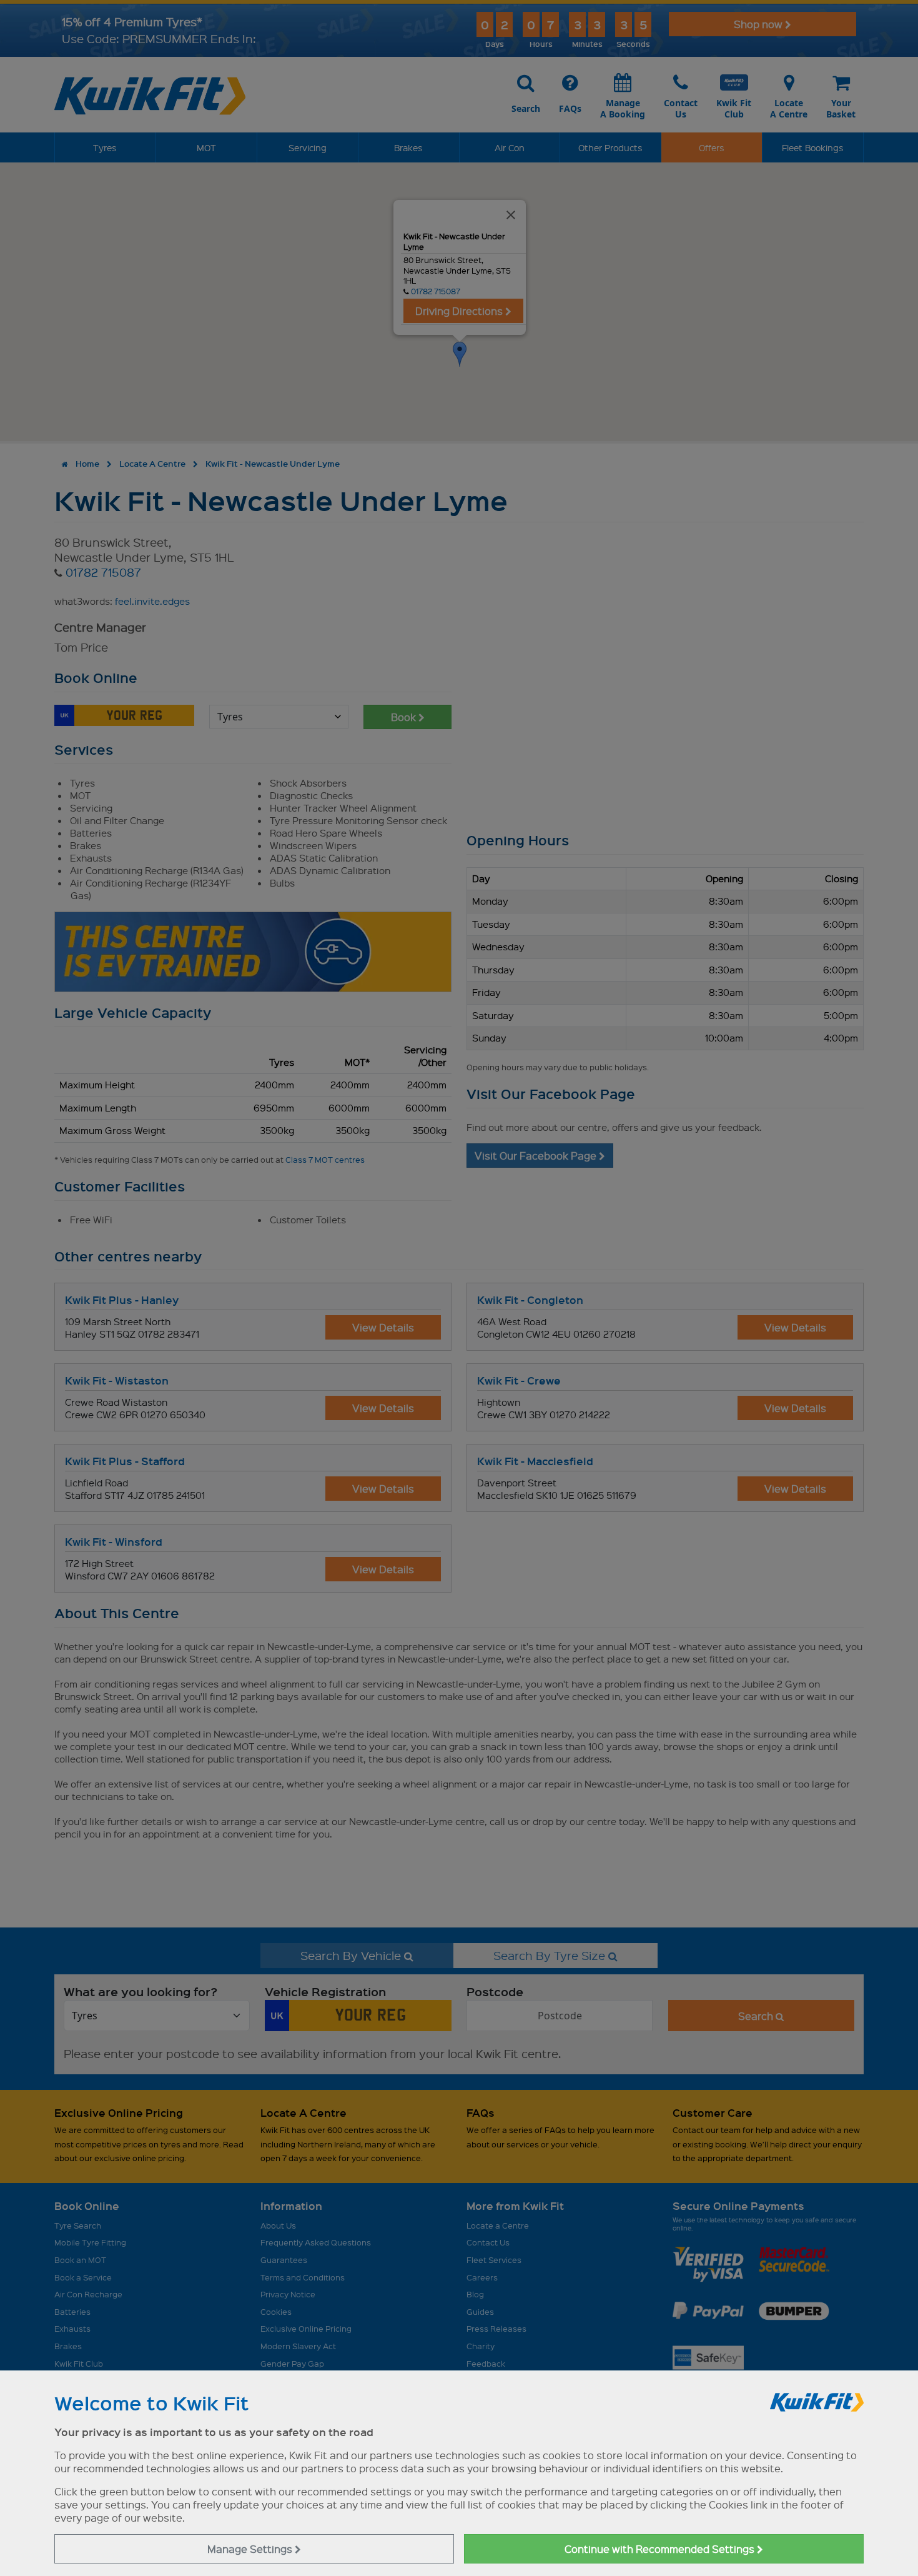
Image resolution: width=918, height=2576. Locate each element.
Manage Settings (251, 2549)
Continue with (661, 2549)
